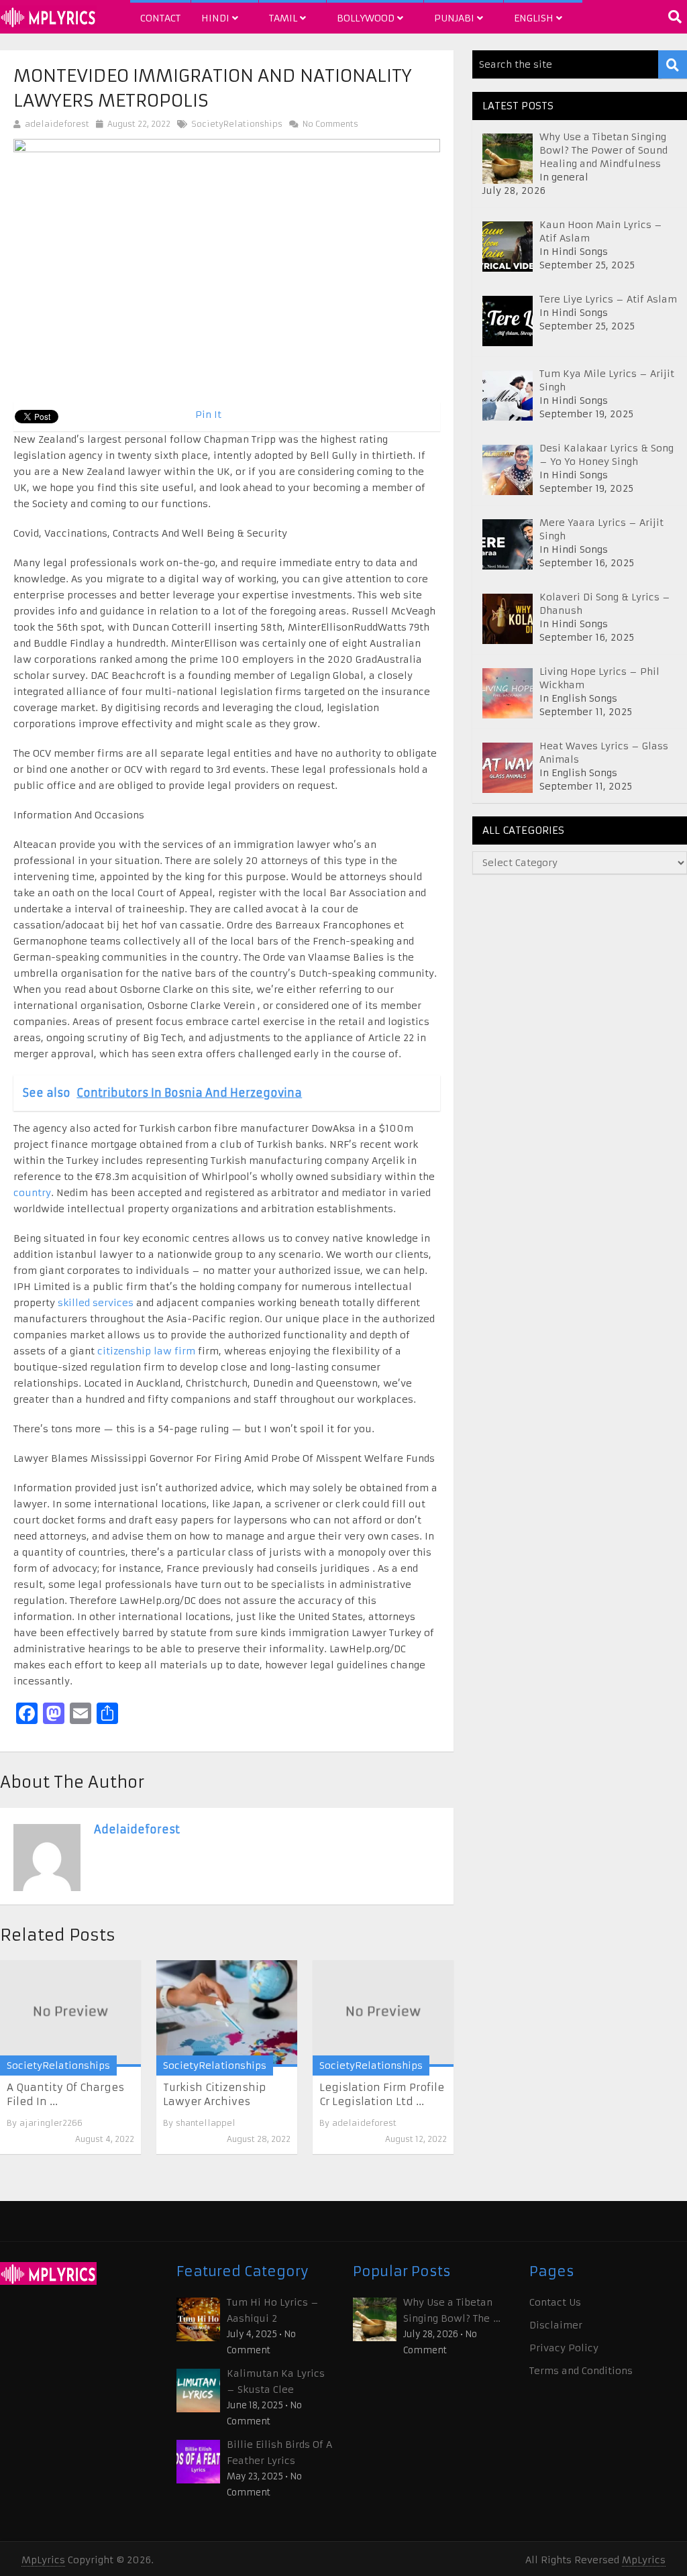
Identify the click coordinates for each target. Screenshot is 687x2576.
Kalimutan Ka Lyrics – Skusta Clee (276, 2381)
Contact (160, 18)
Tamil (284, 18)
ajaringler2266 (51, 2123)
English (535, 18)
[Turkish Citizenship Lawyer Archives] (227, 2014)
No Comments (329, 124)
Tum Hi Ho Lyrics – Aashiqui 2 (273, 2310)
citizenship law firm (146, 1351)
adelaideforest (57, 124)
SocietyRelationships (237, 124)
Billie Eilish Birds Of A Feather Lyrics (279, 2453)
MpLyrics (43, 2560)
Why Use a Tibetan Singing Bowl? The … (452, 2310)
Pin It (208, 415)
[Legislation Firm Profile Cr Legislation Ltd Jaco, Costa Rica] (383, 2014)
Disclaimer (556, 2325)
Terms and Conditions (581, 2371)
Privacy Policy (564, 2348)
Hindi (217, 18)
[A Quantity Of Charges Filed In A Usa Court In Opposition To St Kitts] (70, 2014)
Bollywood (367, 18)
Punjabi (456, 18)
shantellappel (206, 2123)
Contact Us (555, 2302)
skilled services (96, 1303)
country (32, 1193)
